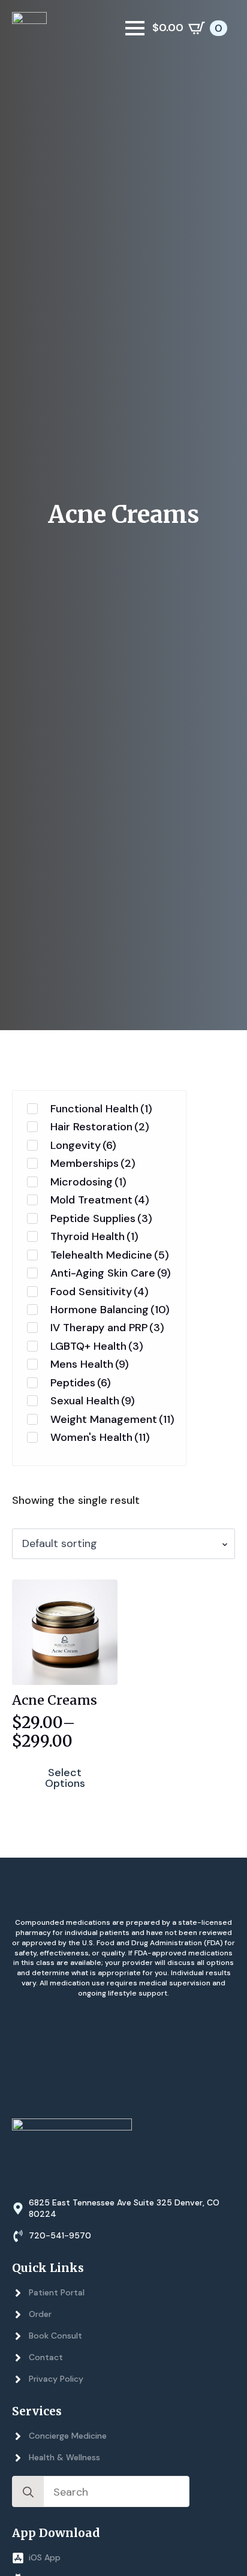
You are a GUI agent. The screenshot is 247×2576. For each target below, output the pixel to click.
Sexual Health (93, 1401)
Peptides (81, 1383)
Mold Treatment (100, 1200)
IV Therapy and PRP (107, 1328)
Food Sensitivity (100, 1292)
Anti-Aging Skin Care (111, 1273)
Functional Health (101, 1109)
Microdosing (88, 1182)
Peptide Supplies (101, 1218)
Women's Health (100, 1437)
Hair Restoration (100, 1127)
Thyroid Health (94, 1236)
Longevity (83, 1145)
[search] (28, 2492)
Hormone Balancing (110, 1310)
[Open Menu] (135, 28)
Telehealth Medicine (110, 1255)
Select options (65, 1778)
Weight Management (112, 1419)
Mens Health (90, 1364)
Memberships (93, 1163)
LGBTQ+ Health (97, 1346)
